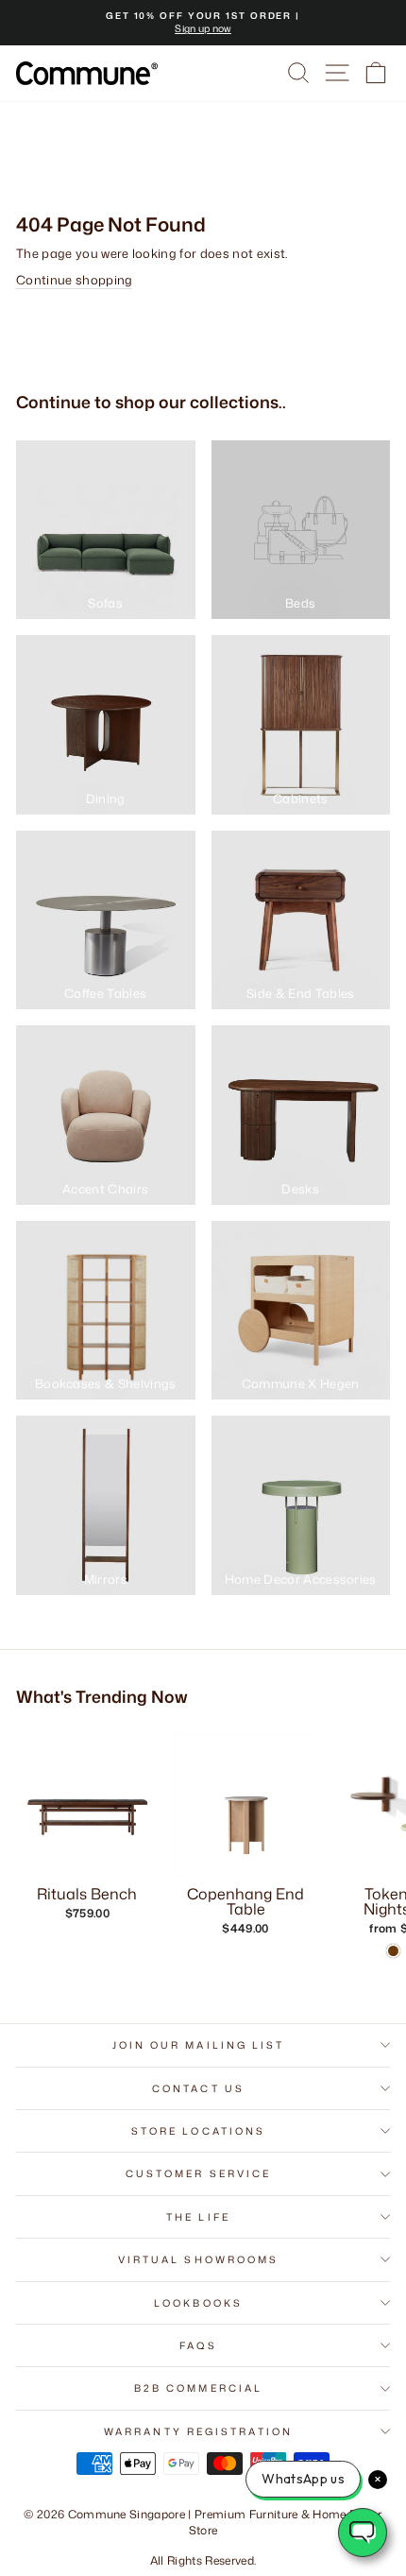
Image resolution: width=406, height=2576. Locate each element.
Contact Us (198, 2088)
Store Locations (198, 2131)
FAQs (198, 2345)
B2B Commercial (198, 2388)
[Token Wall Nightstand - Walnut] (393, 1951)
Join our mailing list (199, 2045)
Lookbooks (198, 2303)
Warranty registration (198, 2431)
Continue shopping (74, 280)
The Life (198, 2217)
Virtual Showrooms (199, 2259)
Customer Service (198, 2173)
